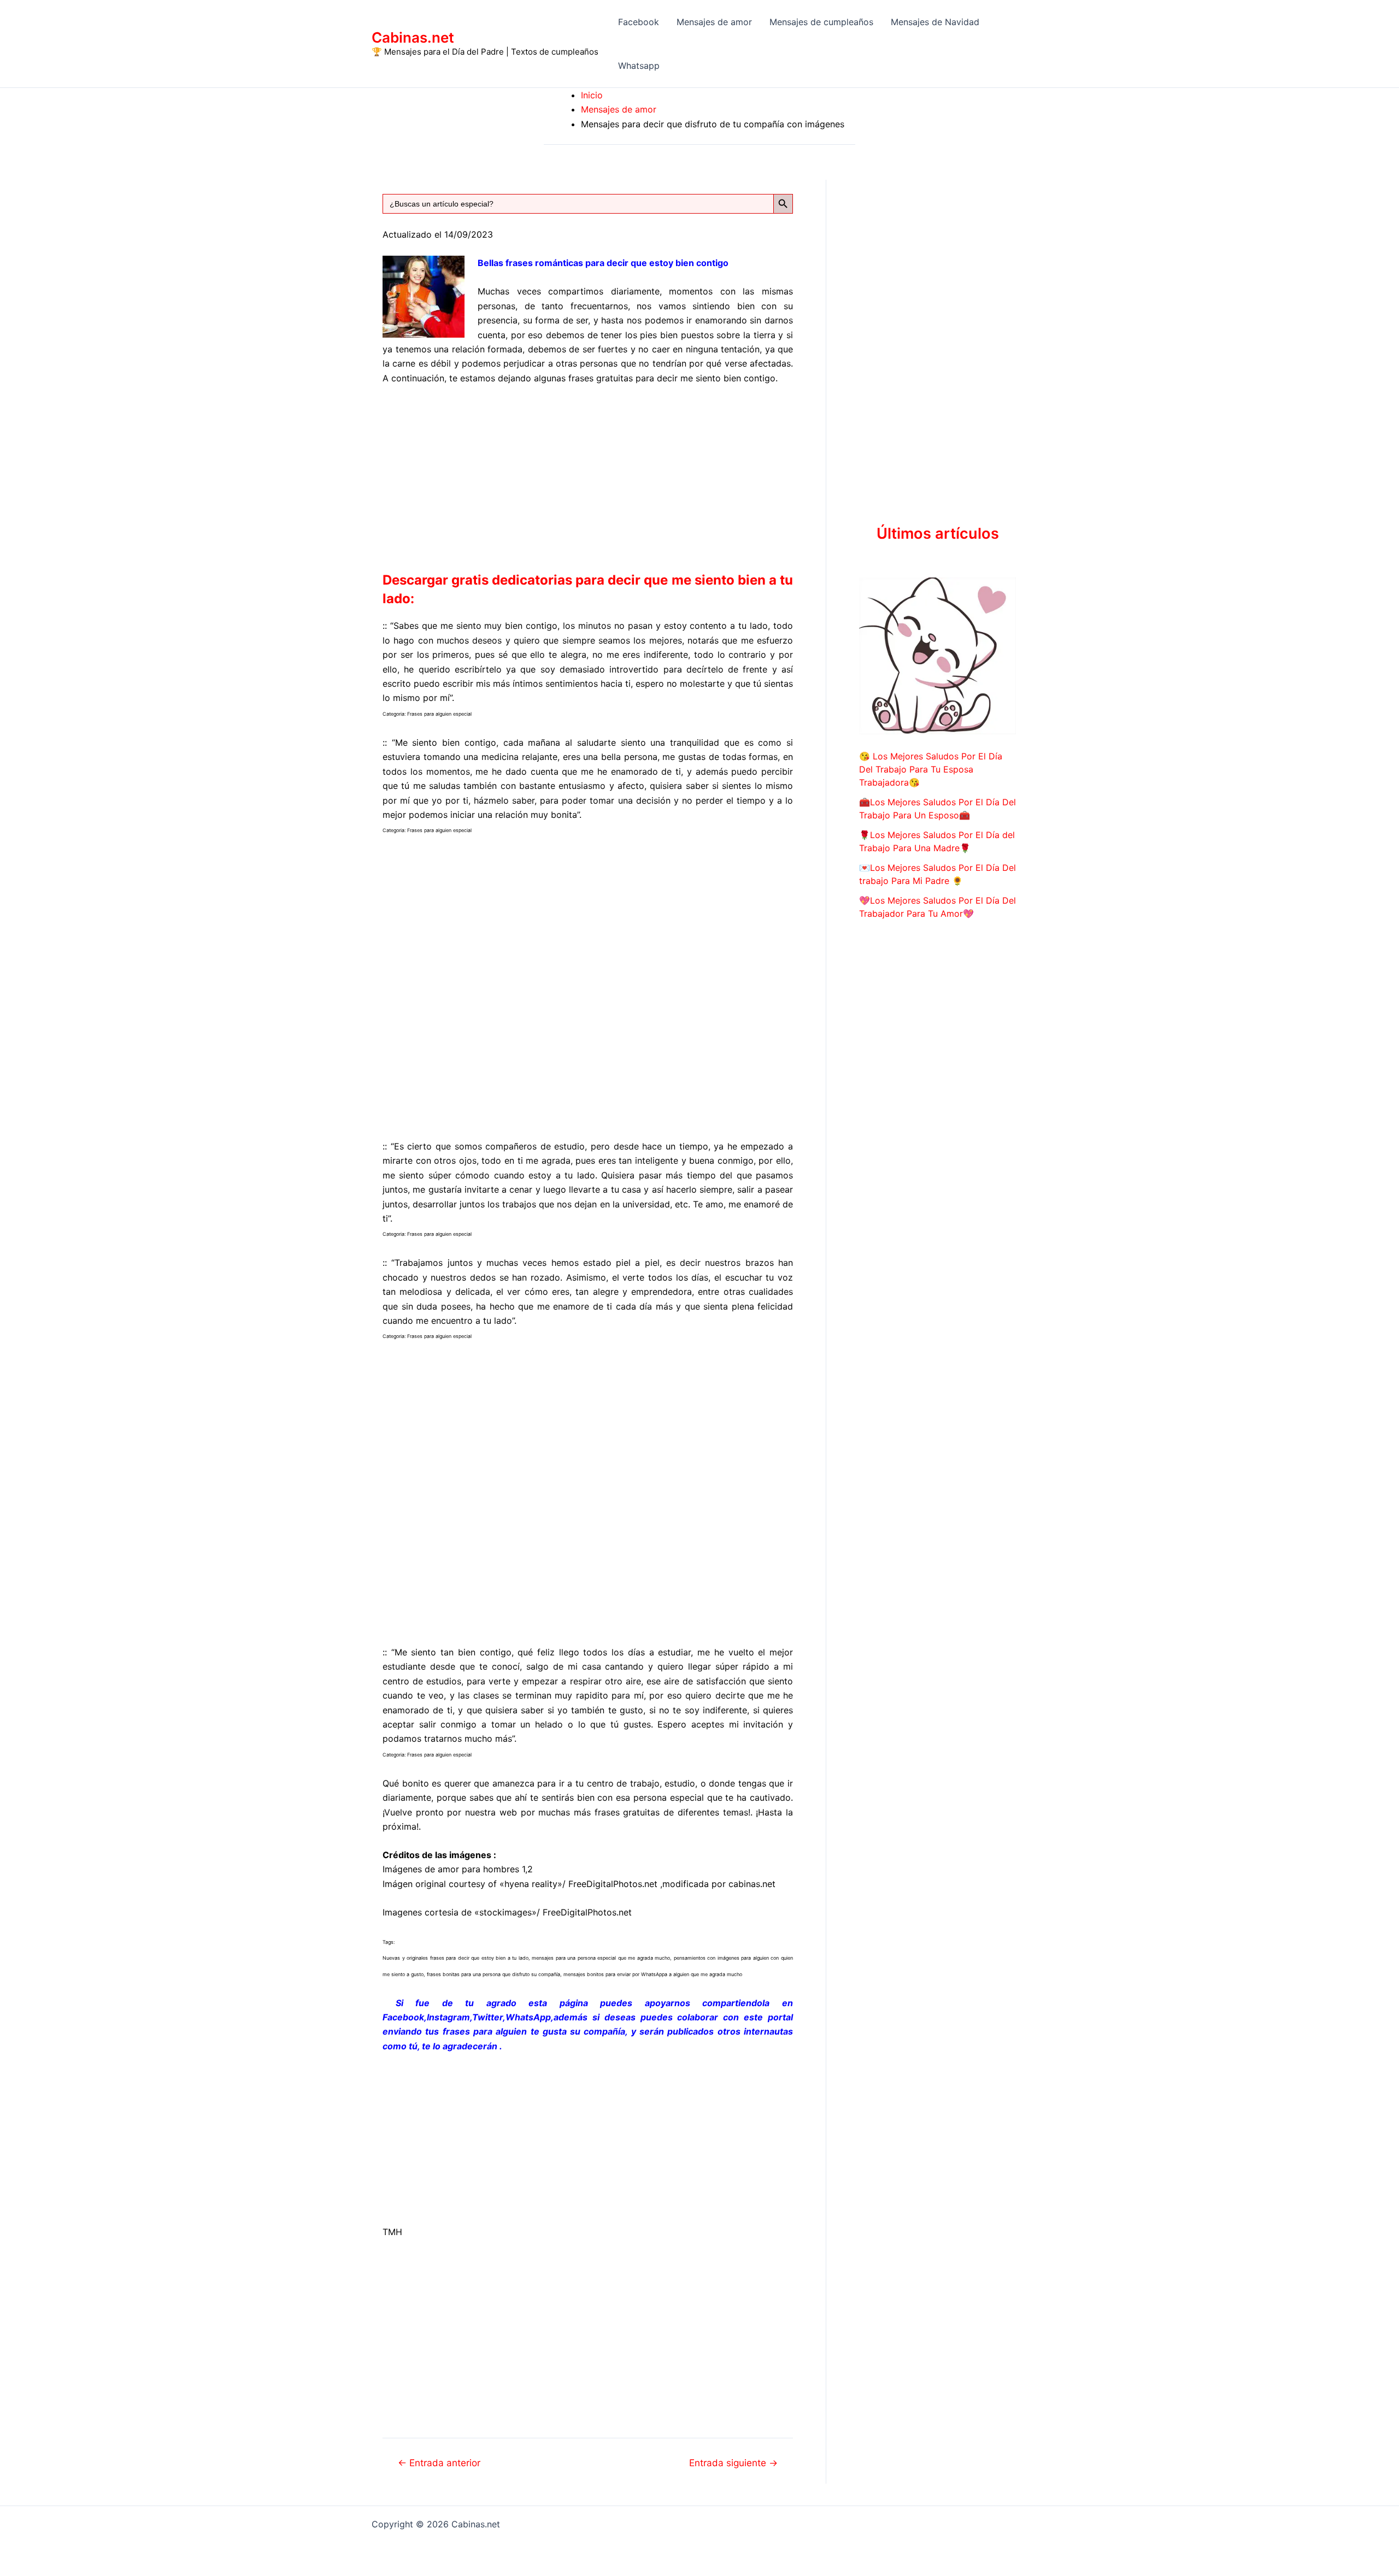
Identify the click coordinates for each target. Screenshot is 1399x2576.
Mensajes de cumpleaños (821, 22)
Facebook (639, 22)
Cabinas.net (413, 37)
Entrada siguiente (733, 2463)
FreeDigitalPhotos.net (613, 1884)
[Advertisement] (588, 476)
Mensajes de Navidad (935, 22)
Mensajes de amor (714, 22)
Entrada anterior (439, 2463)
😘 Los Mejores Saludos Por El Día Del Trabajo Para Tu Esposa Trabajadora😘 (931, 769)
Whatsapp (639, 66)
